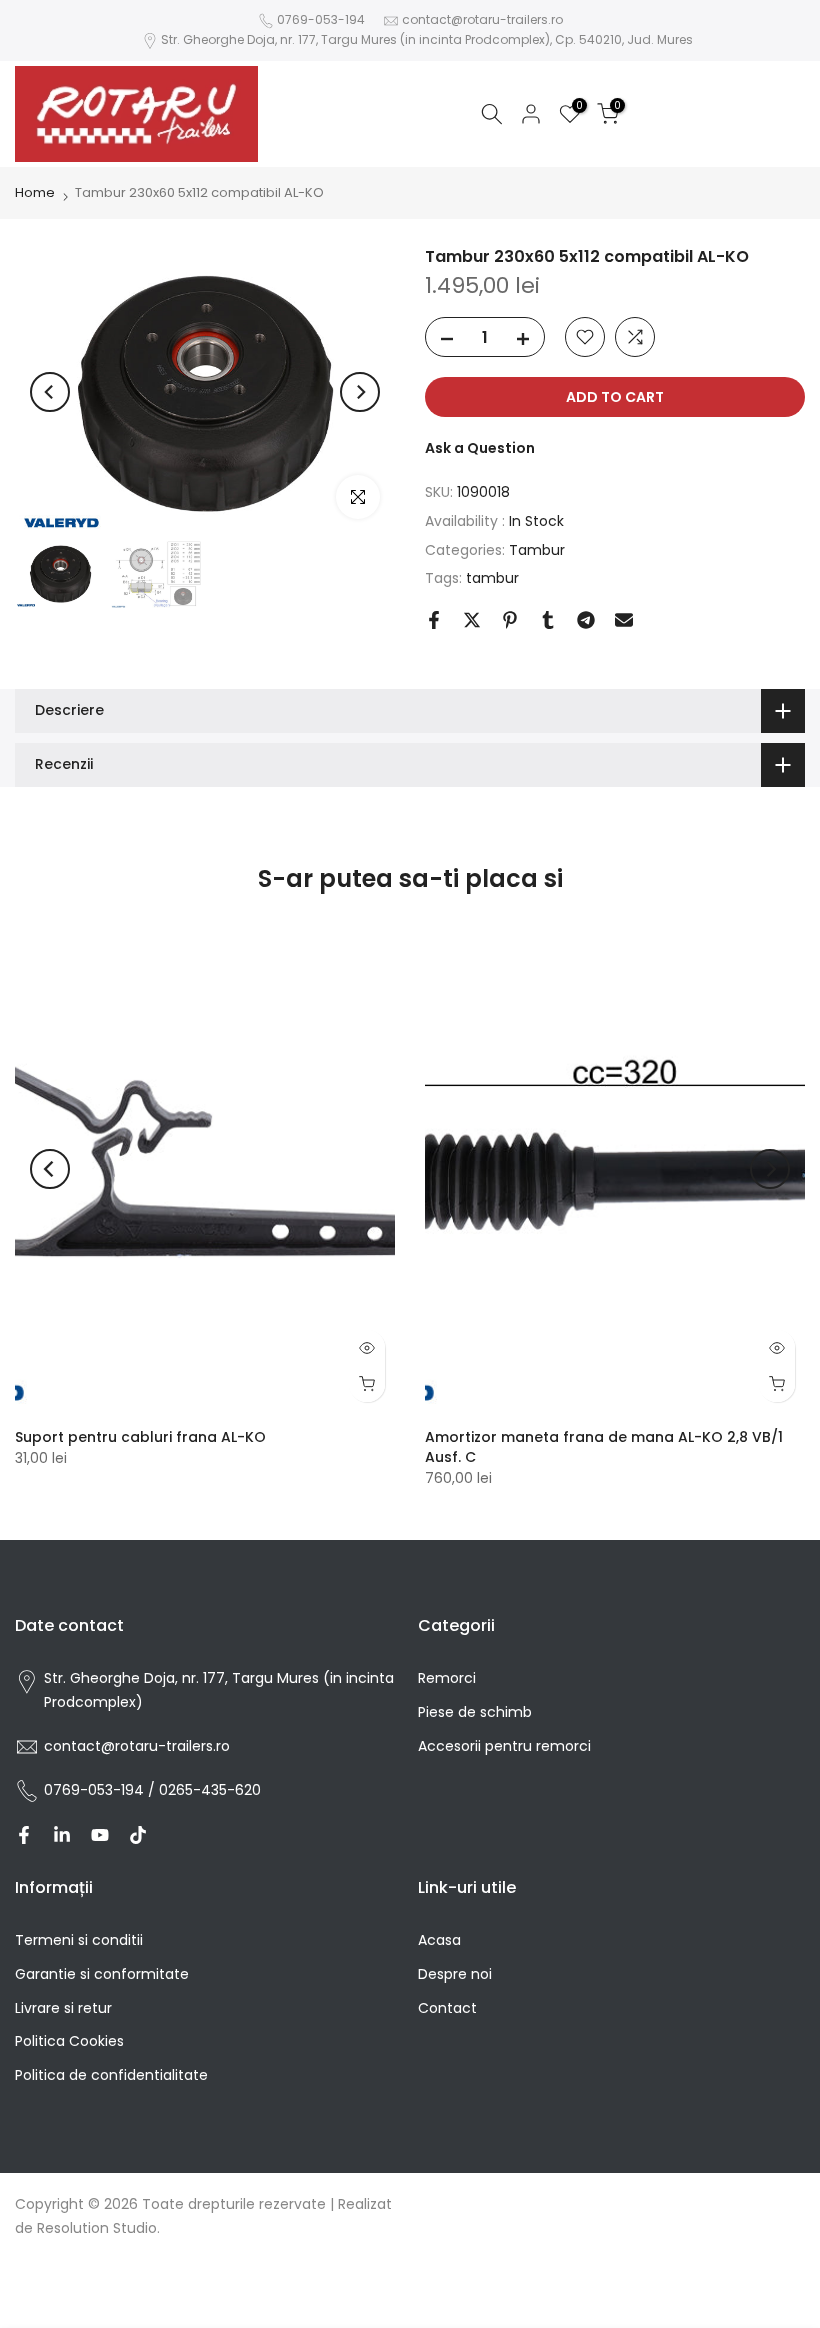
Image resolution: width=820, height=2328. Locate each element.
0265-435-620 (210, 1790)
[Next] (360, 392)
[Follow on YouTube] (100, 1835)
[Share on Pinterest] (510, 620)
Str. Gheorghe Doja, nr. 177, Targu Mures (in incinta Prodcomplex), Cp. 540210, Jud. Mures (427, 39)
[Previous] (50, 392)
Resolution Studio (97, 2228)
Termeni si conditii (79, 1940)
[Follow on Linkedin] (62, 1835)
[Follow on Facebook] (24, 1835)
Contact (447, 2008)
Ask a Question (480, 448)
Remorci (447, 1678)
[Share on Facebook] (434, 620)
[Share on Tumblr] (548, 620)
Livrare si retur (63, 2008)
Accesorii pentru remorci (504, 1746)
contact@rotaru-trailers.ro (482, 19)
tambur (492, 578)
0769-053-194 (321, 19)
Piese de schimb (475, 1712)
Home (35, 192)
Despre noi (455, 1974)
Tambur (537, 550)
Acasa (439, 1940)
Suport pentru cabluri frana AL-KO (140, 1437)
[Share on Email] (624, 620)
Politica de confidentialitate (111, 2075)
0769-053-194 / (101, 1790)
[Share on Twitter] (472, 620)
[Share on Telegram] (586, 620)
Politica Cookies (69, 2041)
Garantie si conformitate (102, 1974)
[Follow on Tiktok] (138, 1835)
